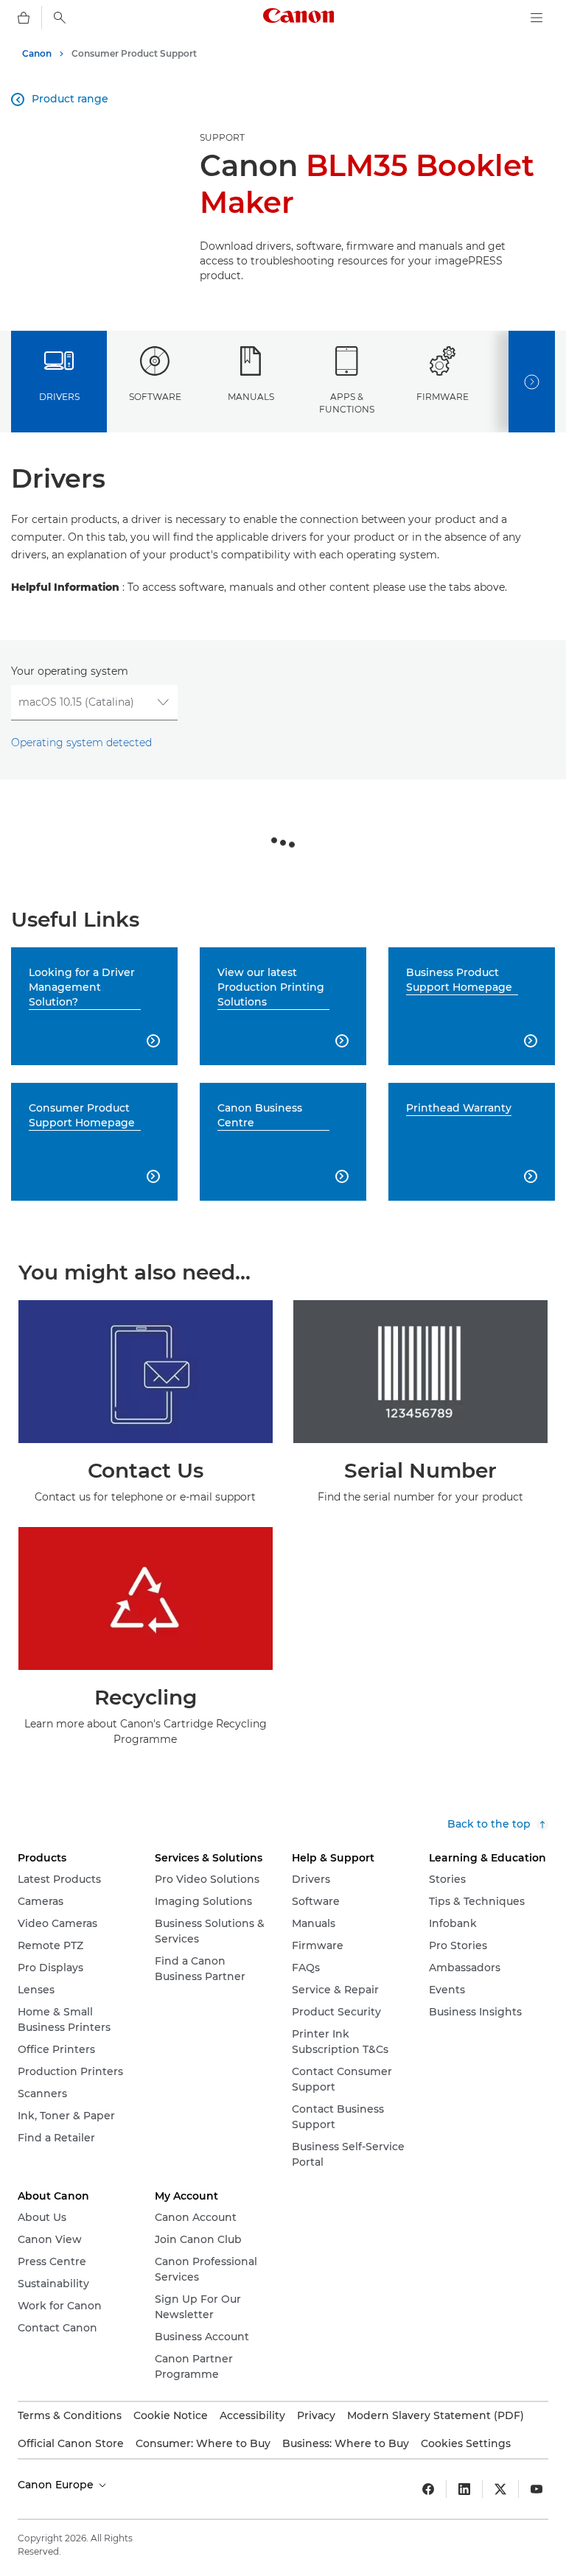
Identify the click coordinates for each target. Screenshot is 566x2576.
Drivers (59, 397)
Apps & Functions (347, 403)
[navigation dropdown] (537, 18)
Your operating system (70, 671)
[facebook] (428, 2489)
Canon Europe (57, 2485)
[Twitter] (500, 2489)
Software (155, 397)
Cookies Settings (466, 2443)
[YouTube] (537, 2489)
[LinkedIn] (464, 2489)
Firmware (443, 397)
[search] (60, 18)
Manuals (251, 397)
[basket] (24, 18)
